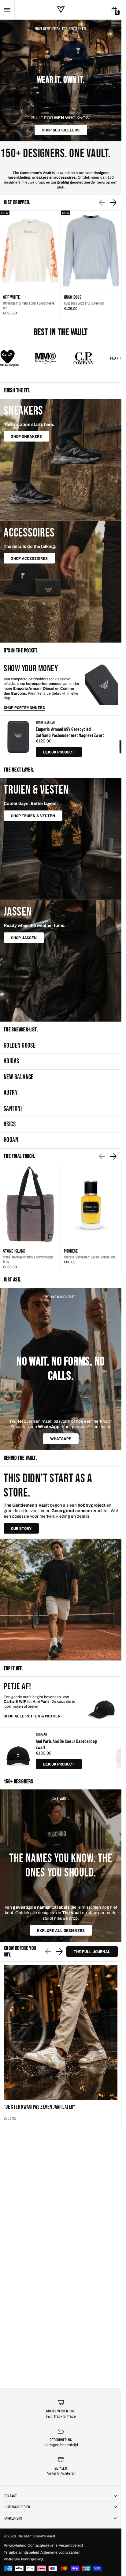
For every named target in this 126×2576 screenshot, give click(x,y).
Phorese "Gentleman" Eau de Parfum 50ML (90, 1257)
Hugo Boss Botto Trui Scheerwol (84, 303)
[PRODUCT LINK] (30, 264)
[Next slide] (113, 203)
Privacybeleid (15, 2545)
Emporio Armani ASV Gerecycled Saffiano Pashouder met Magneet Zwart (70, 732)
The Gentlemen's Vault (36, 2536)
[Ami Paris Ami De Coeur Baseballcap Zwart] (18, 1751)
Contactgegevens (43, 2545)
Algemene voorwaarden (60, 2552)
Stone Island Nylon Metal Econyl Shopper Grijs (28, 1259)
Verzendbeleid (71, 2545)
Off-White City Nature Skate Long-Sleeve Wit (29, 305)
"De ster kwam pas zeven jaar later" (39, 2107)
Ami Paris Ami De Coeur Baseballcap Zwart (67, 1744)
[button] (7, 10)
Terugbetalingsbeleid (21, 2552)
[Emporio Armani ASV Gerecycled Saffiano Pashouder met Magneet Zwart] (18, 739)
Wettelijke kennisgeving (24, 2559)
